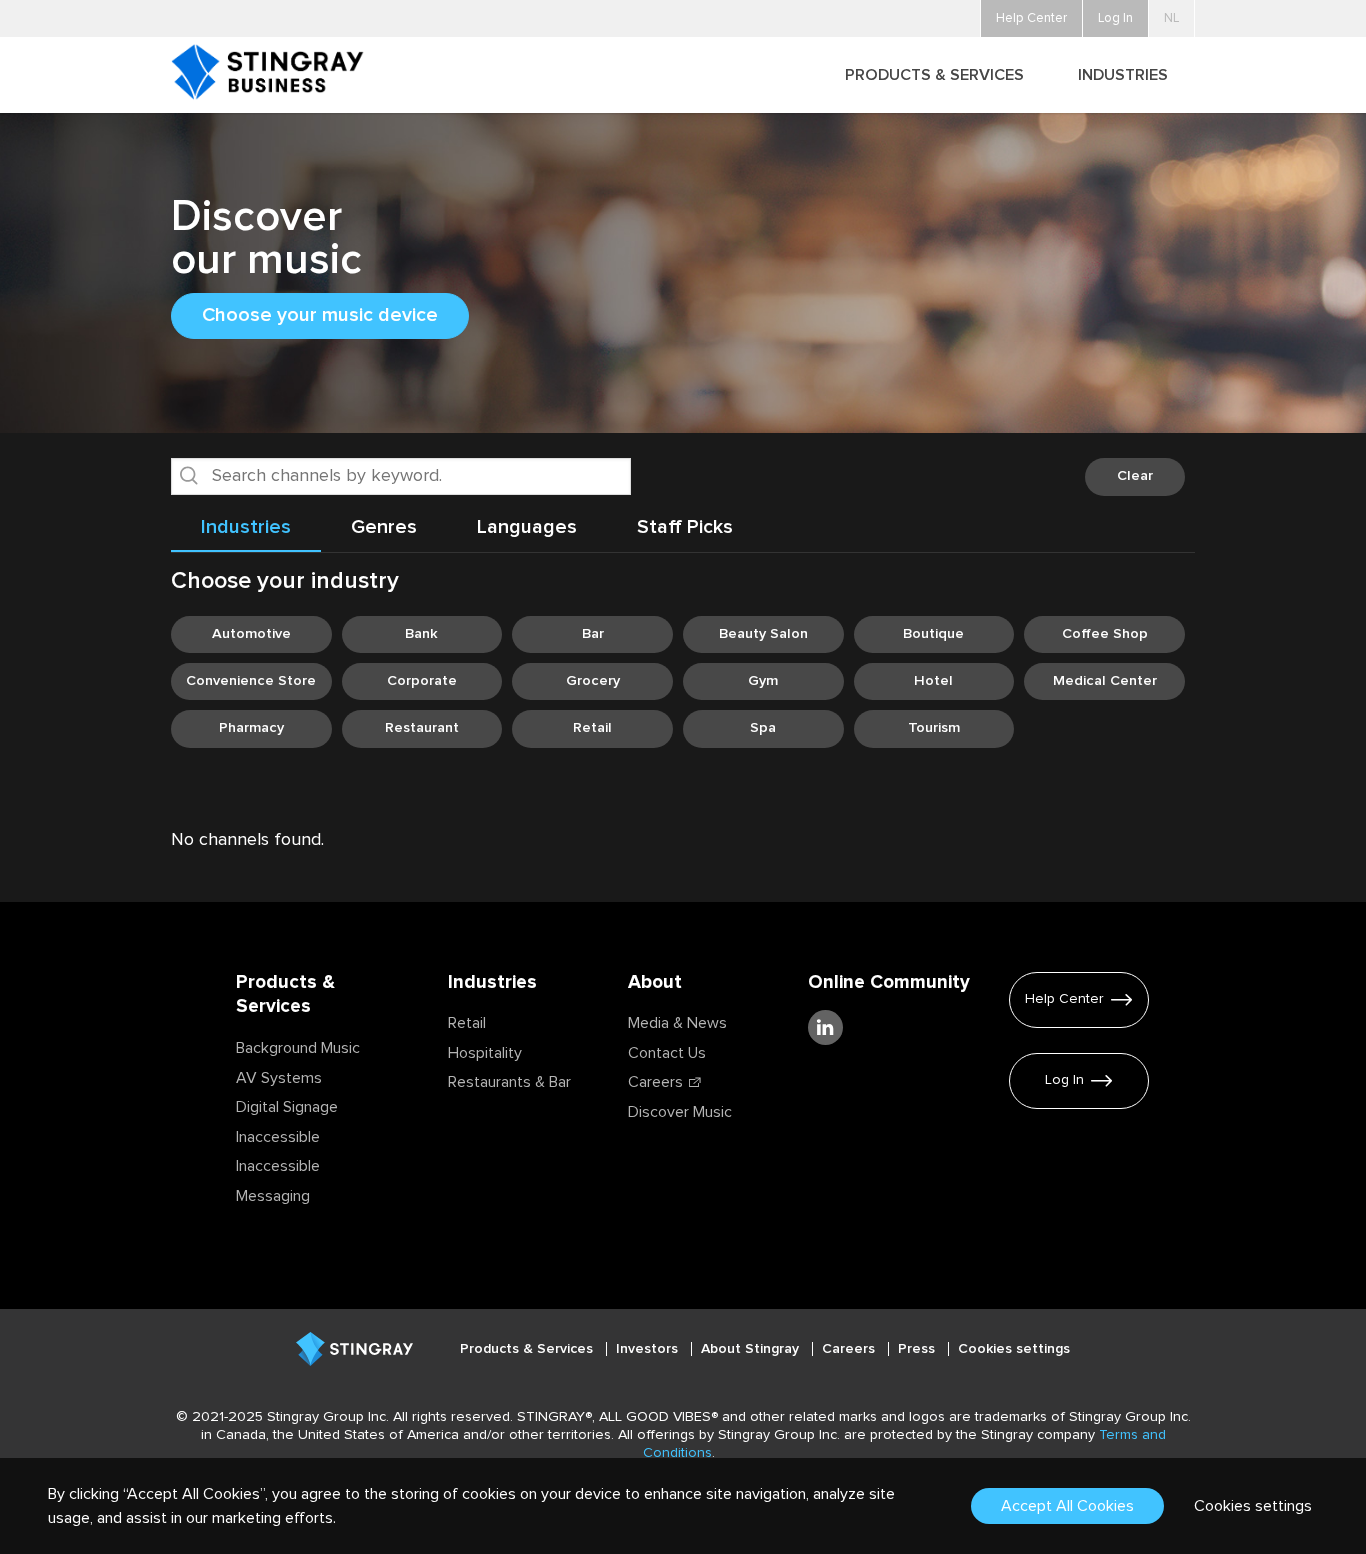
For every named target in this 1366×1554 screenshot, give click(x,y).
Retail (467, 1023)
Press (918, 1349)
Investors (649, 1349)
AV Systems (279, 1078)
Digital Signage (287, 1107)
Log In (1064, 1080)
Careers (655, 1082)
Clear (1135, 476)
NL (1171, 18)
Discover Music (680, 1112)
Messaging (273, 1196)
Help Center (1064, 999)
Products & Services (528, 1349)
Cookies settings (1014, 1349)
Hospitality (485, 1053)
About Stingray (752, 1349)
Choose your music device (320, 315)
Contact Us (667, 1053)
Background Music (298, 1048)
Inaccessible (278, 1137)
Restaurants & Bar (509, 1082)
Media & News (677, 1023)
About (655, 982)
